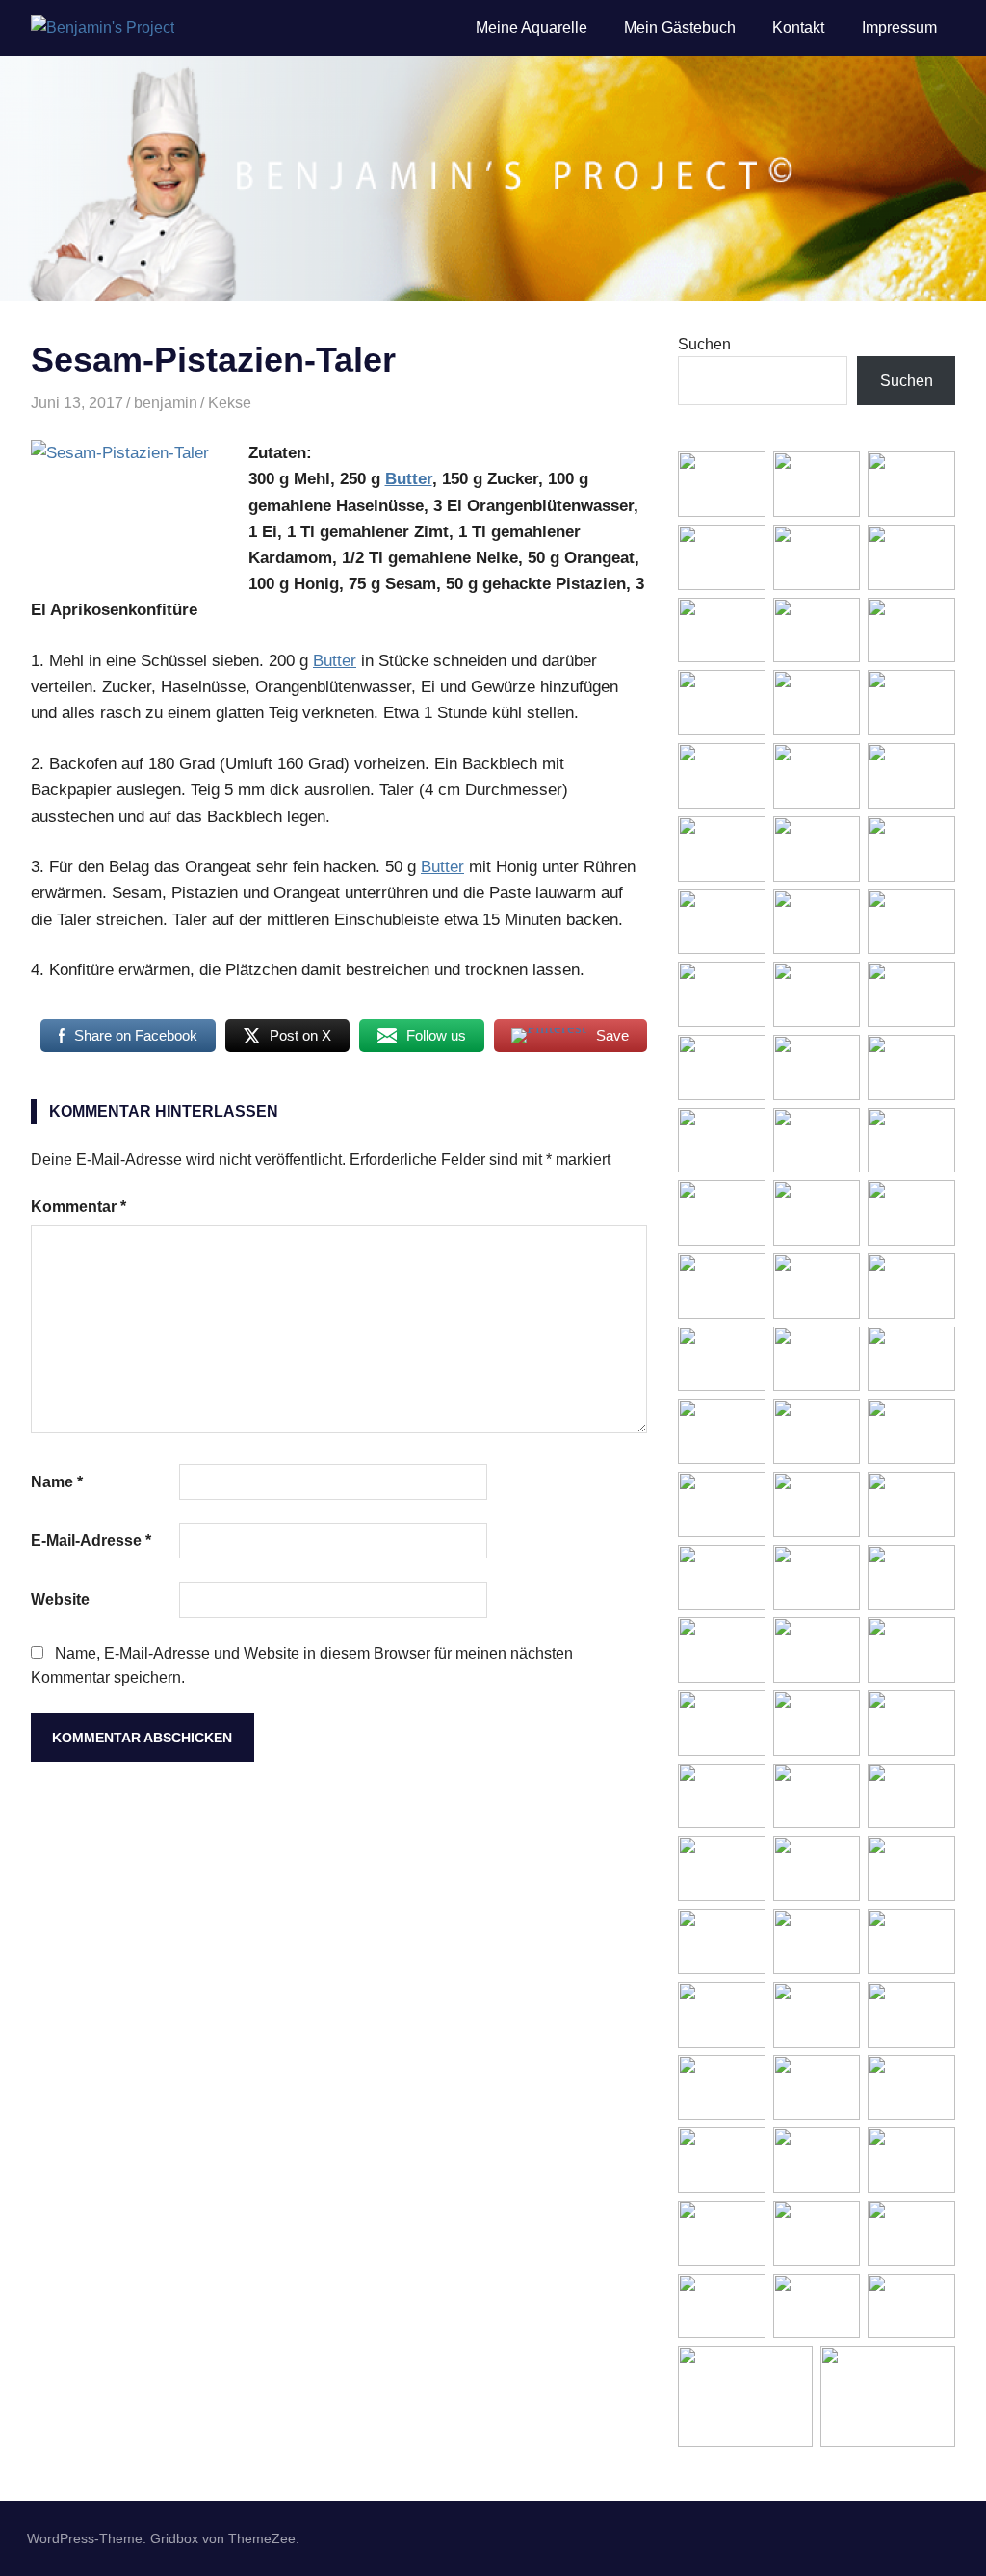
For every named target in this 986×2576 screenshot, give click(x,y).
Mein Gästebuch (680, 27)
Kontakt (798, 27)
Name (57, 1482)
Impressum (899, 27)
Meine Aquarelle (532, 27)
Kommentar (78, 1207)
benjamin (166, 403)
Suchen (704, 344)
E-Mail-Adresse (91, 1541)
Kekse (230, 403)
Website (60, 1599)
